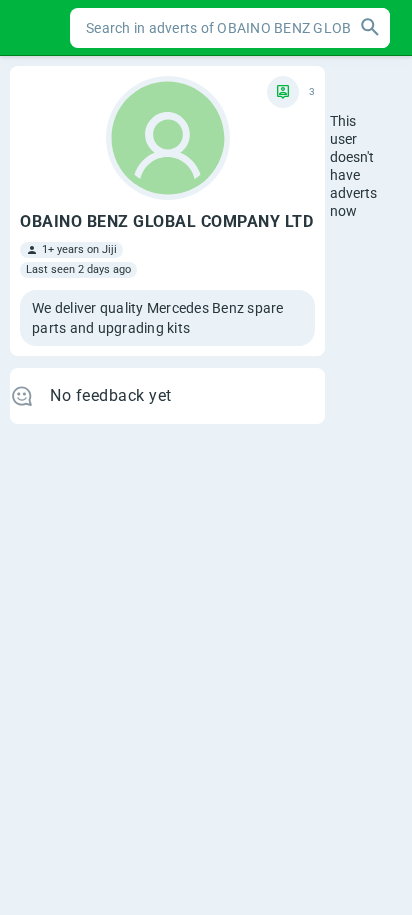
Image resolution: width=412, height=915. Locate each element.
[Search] (370, 28)
